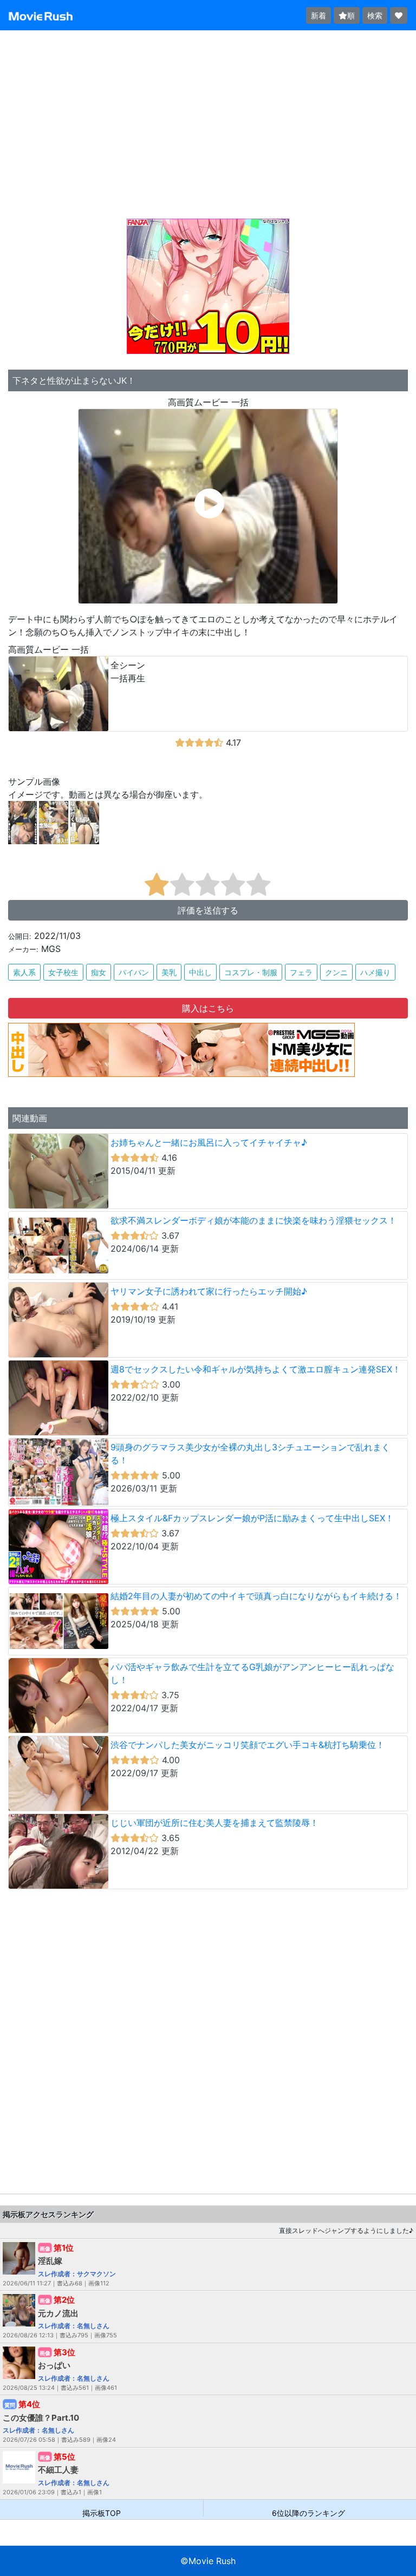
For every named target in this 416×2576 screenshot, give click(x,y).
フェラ (301, 972)
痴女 (99, 972)
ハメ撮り (375, 972)
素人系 (24, 972)
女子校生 (63, 972)
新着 (318, 15)
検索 (375, 15)
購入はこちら (208, 1008)
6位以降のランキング (308, 2512)
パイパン (134, 972)
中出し (200, 972)
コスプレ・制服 (251, 972)
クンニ (336, 972)
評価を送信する (208, 910)
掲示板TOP (102, 2512)
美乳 (169, 972)
